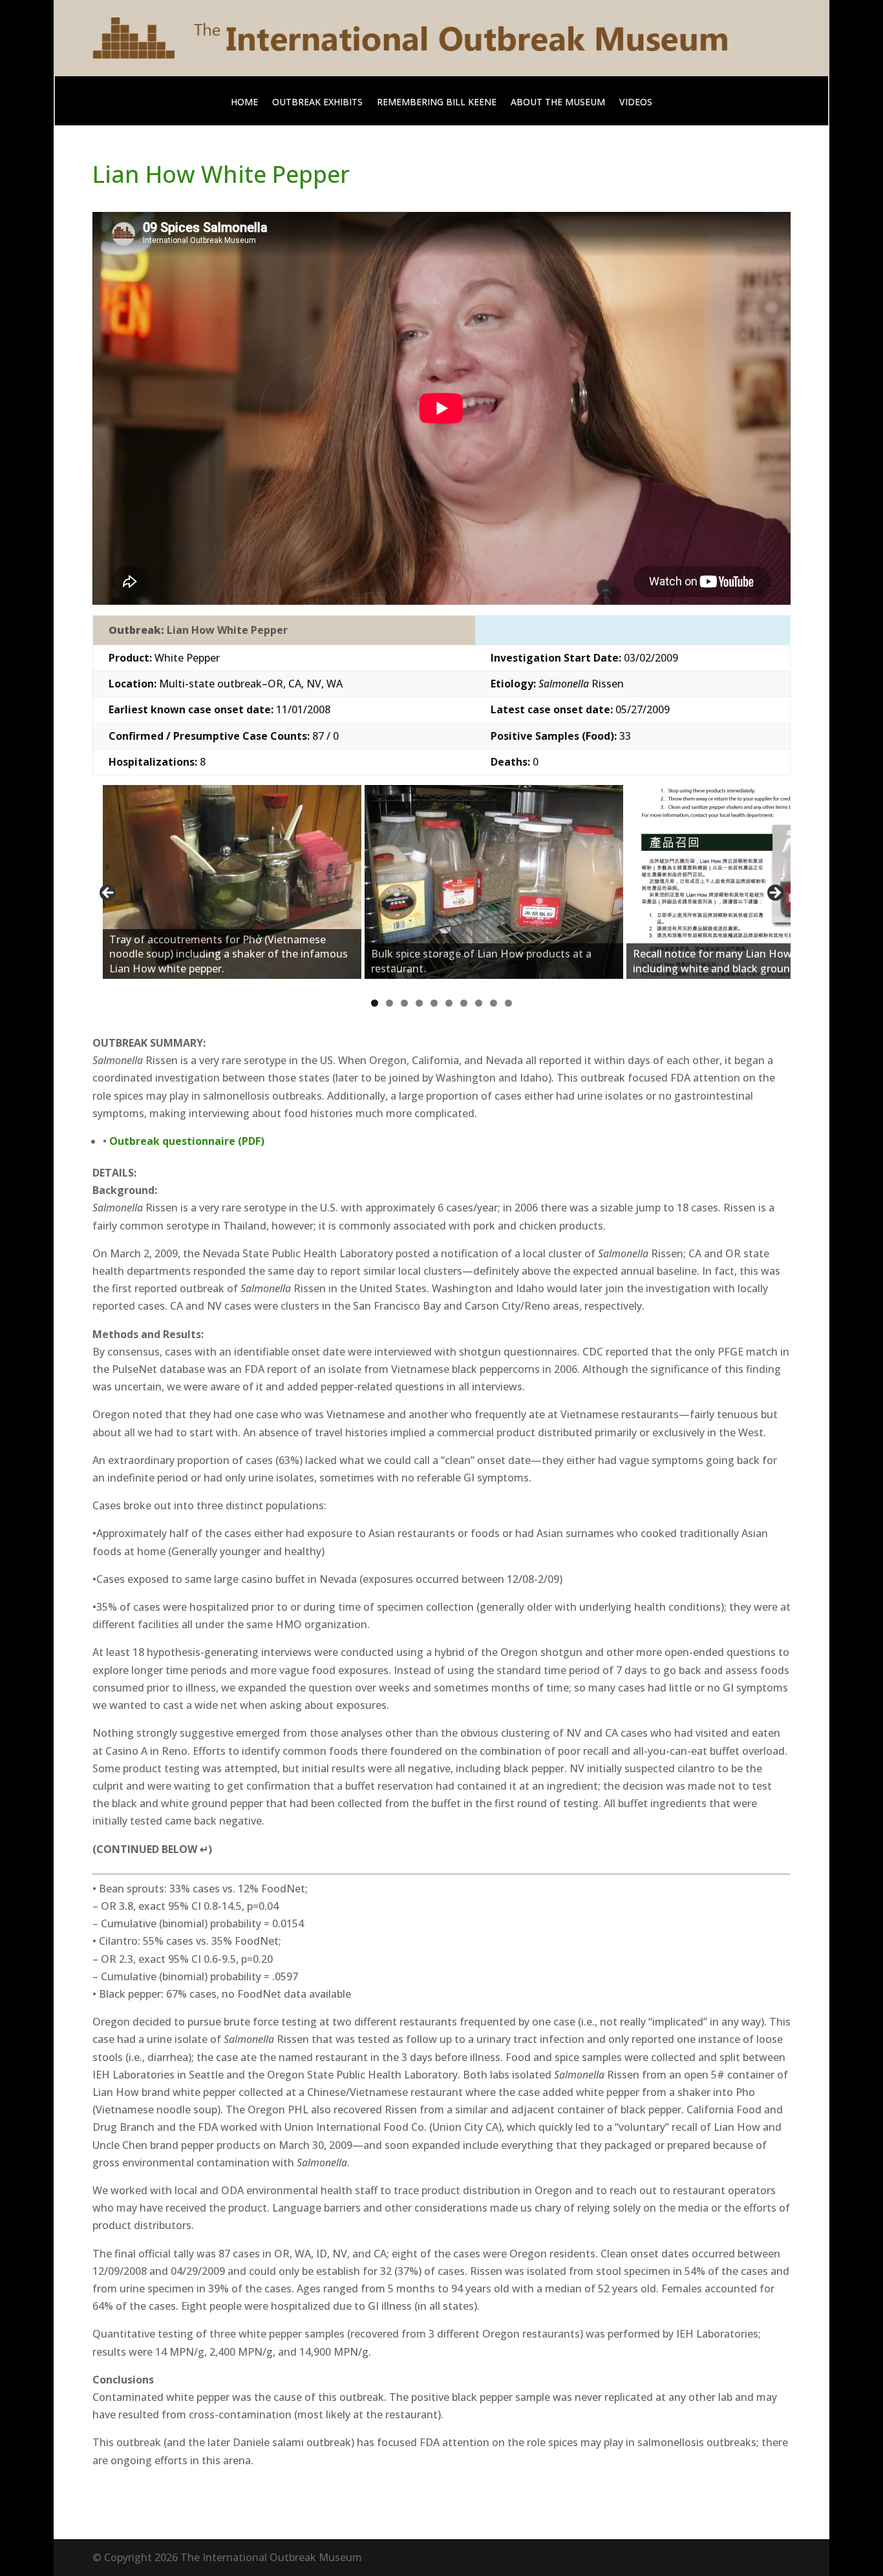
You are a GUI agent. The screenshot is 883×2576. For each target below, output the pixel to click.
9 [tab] (494, 1003)
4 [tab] (419, 1003)
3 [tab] (404, 1003)
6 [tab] (449, 1003)
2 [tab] (389, 1003)
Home (244, 103)
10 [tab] (509, 1004)
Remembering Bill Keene (437, 103)
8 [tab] (479, 1003)
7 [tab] (464, 1003)
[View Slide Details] (232, 882)
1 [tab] (375, 1003)
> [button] (774, 894)
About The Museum (558, 103)
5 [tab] (434, 1003)
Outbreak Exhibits (317, 103)
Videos (636, 103)
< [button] (109, 894)
